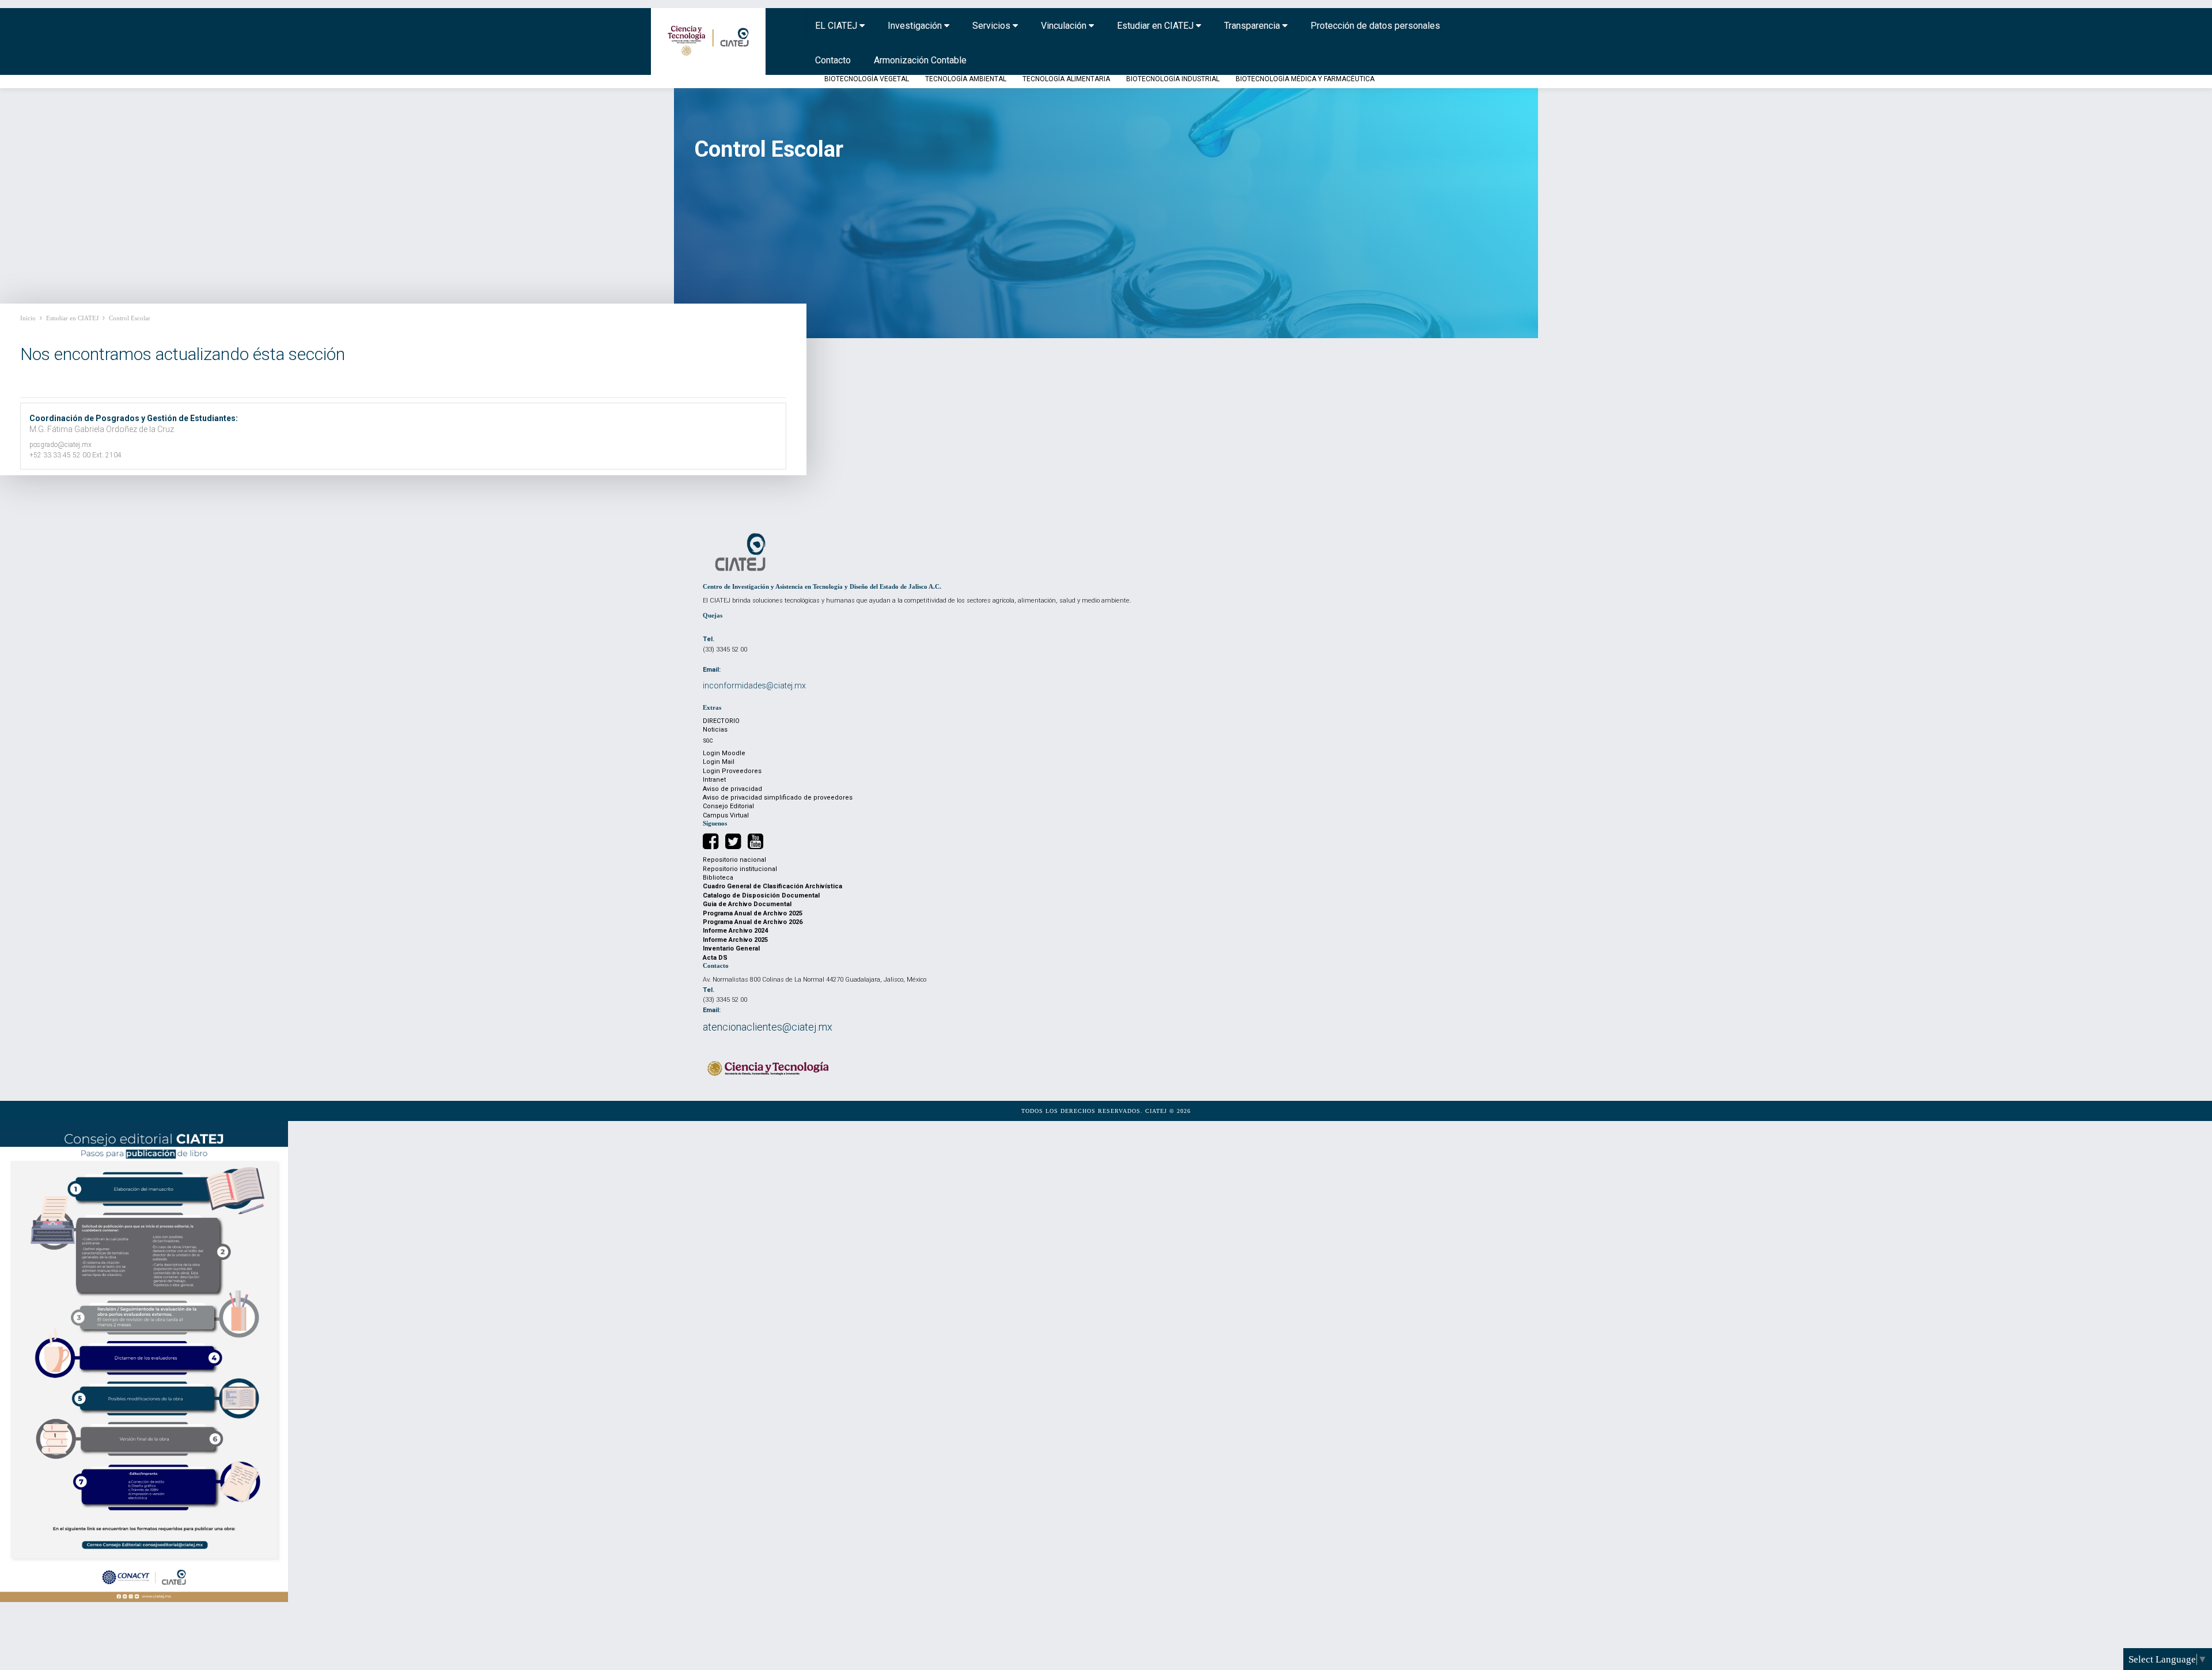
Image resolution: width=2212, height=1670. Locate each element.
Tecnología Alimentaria (1066, 79)
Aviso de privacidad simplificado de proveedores (778, 798)
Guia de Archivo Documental (747, 904)
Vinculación (1065, 26)
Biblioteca (718, 878)
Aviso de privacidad (732, 789)
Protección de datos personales (1375, 26)
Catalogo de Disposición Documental (761, 895)
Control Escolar (130, 318)
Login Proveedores (732, 771)
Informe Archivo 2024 (735, 931)
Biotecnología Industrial (1173, 79)
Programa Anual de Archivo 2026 (753, 922)
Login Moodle (724, 753)
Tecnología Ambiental (966, 79)
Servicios (993, 26)
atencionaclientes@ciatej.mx (768, 1027)
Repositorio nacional (734, 860)
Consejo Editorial (728, 806)
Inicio (28, 318)
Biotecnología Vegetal (867, 79)
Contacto (833, 60)
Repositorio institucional (740, 869)
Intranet (714, 780)
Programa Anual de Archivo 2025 (753, 913)
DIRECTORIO (721, 721)
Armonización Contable (920, 60)
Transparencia (1253, 26)
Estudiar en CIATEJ (1156, 26)
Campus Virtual (726, 815)
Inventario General (731, 948)
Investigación (916, 26)
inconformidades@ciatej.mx (754, 686)
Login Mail (719, 762)
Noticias (715, 730)
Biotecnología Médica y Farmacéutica (1305, 79)
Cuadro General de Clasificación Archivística (772, 886)
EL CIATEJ (837, 26)
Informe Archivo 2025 (735, 940)
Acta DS (715, 958)
